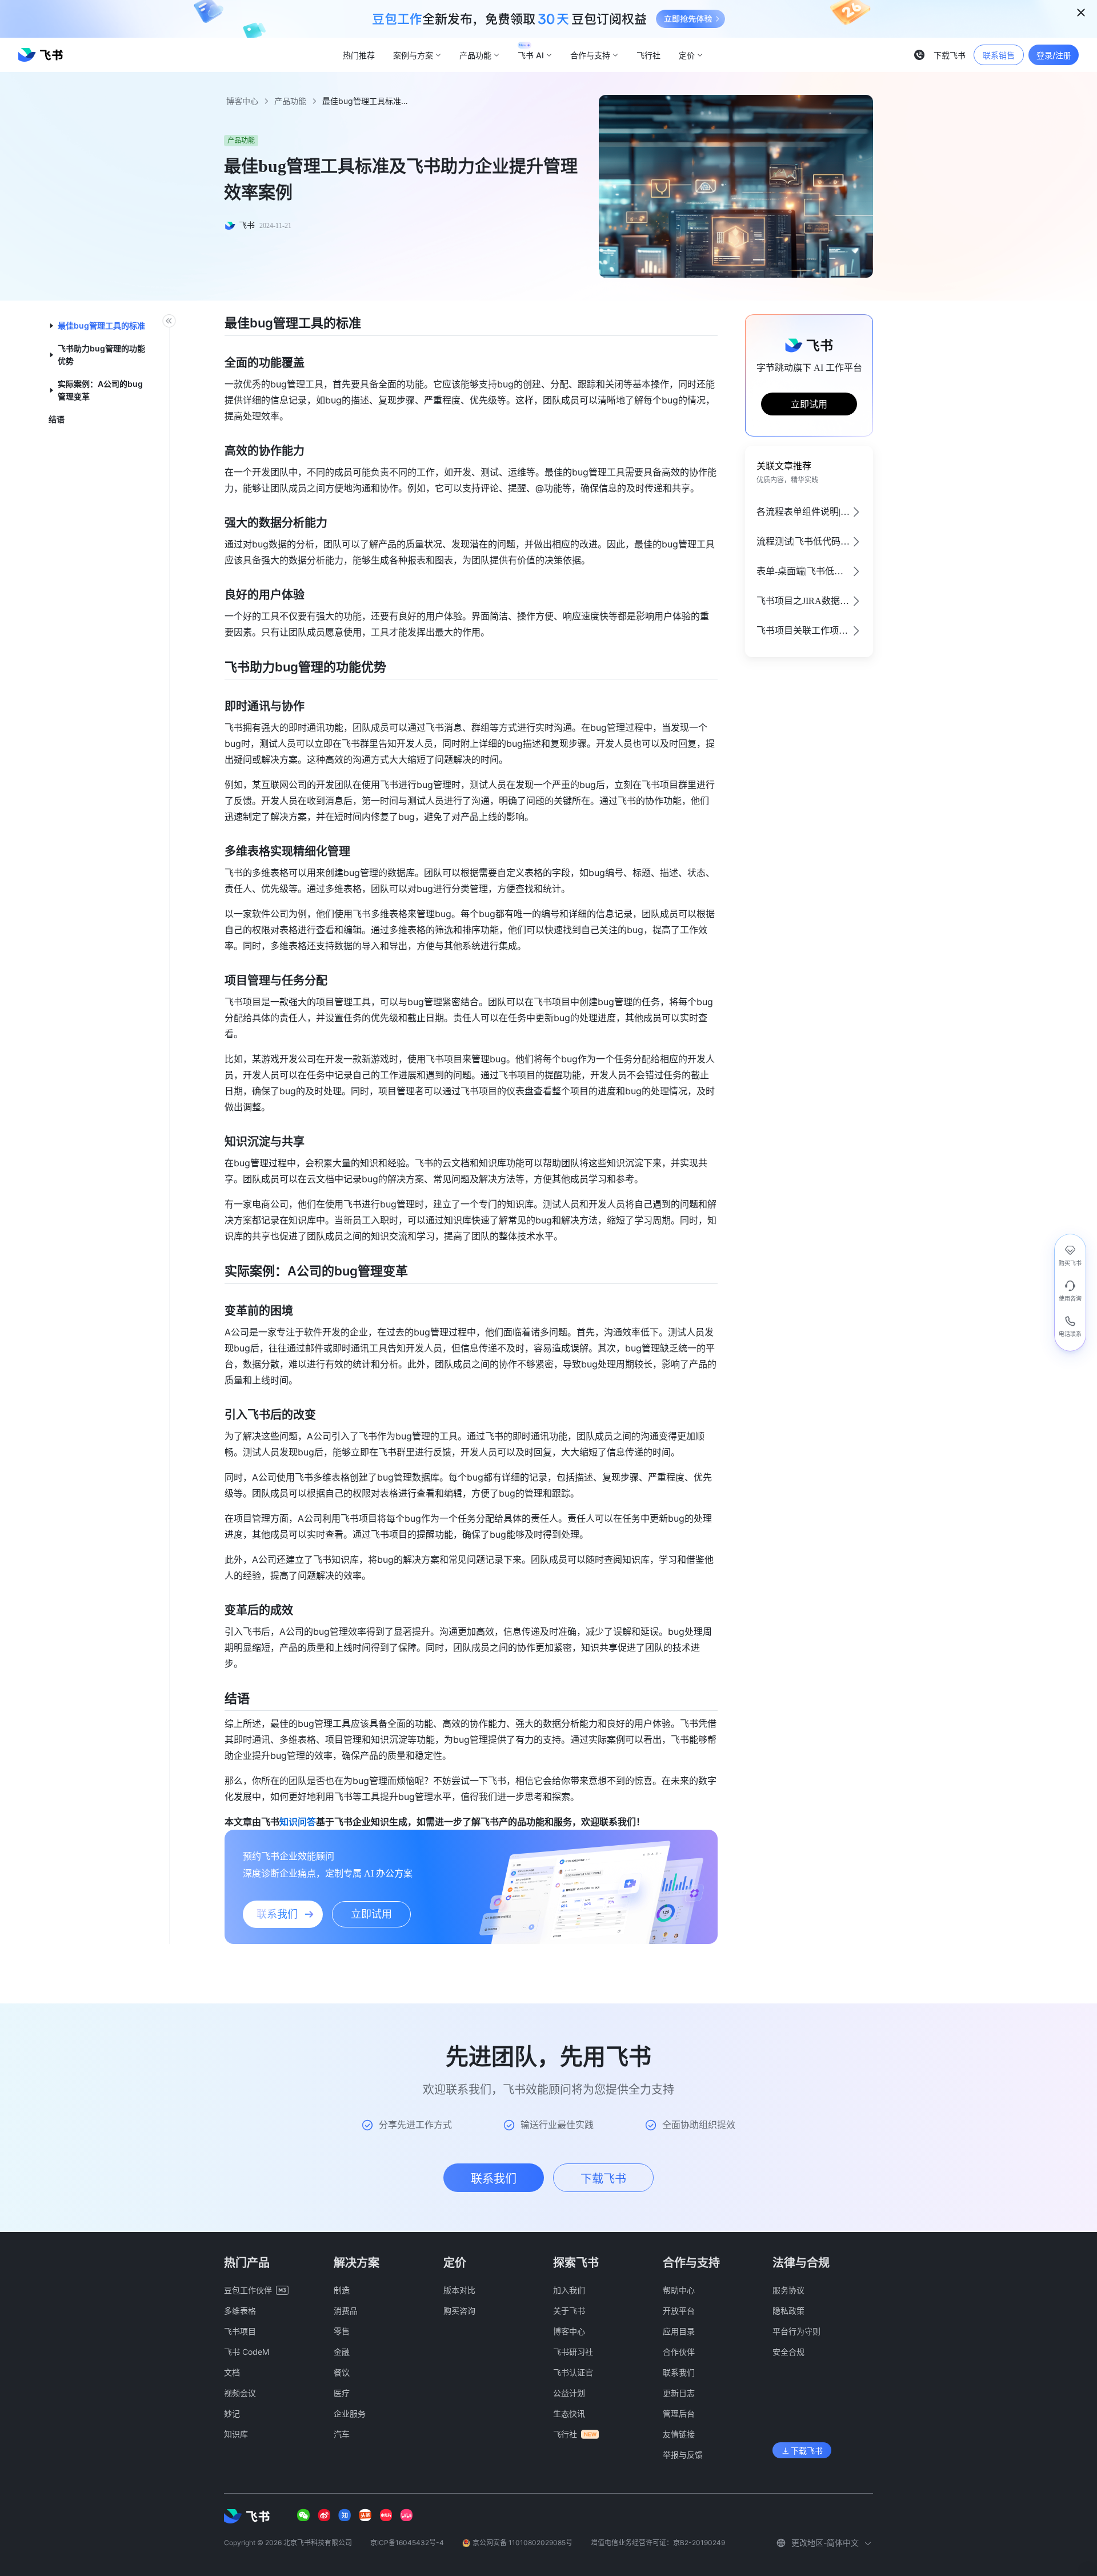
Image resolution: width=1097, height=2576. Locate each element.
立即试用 (809, 404)
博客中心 (242, 101)
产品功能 (290, 101)
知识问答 (298, 1822)
